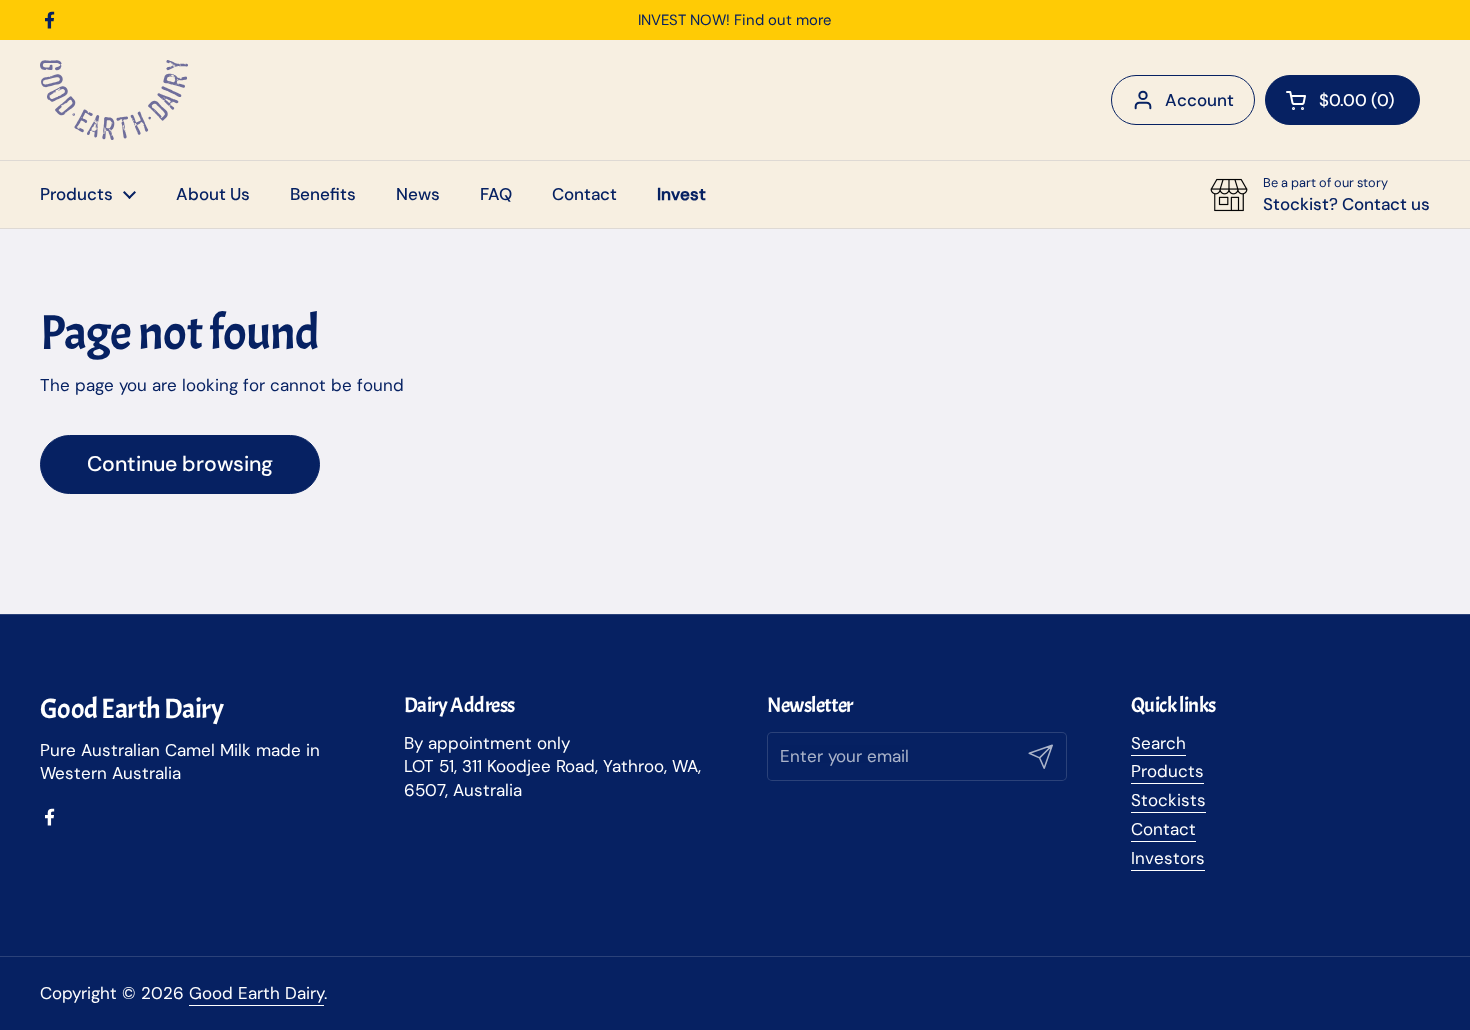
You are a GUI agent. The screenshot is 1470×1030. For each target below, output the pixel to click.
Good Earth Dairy (256, 993)
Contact (1163, 829)
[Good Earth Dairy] (114, 100)
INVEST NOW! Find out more (734, 20)
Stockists (1168, 800)
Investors (1168, 858)
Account (1199, 100)
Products (1167, 771)
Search (1158, 743)
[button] (1342, 100)
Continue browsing (180, 464)
